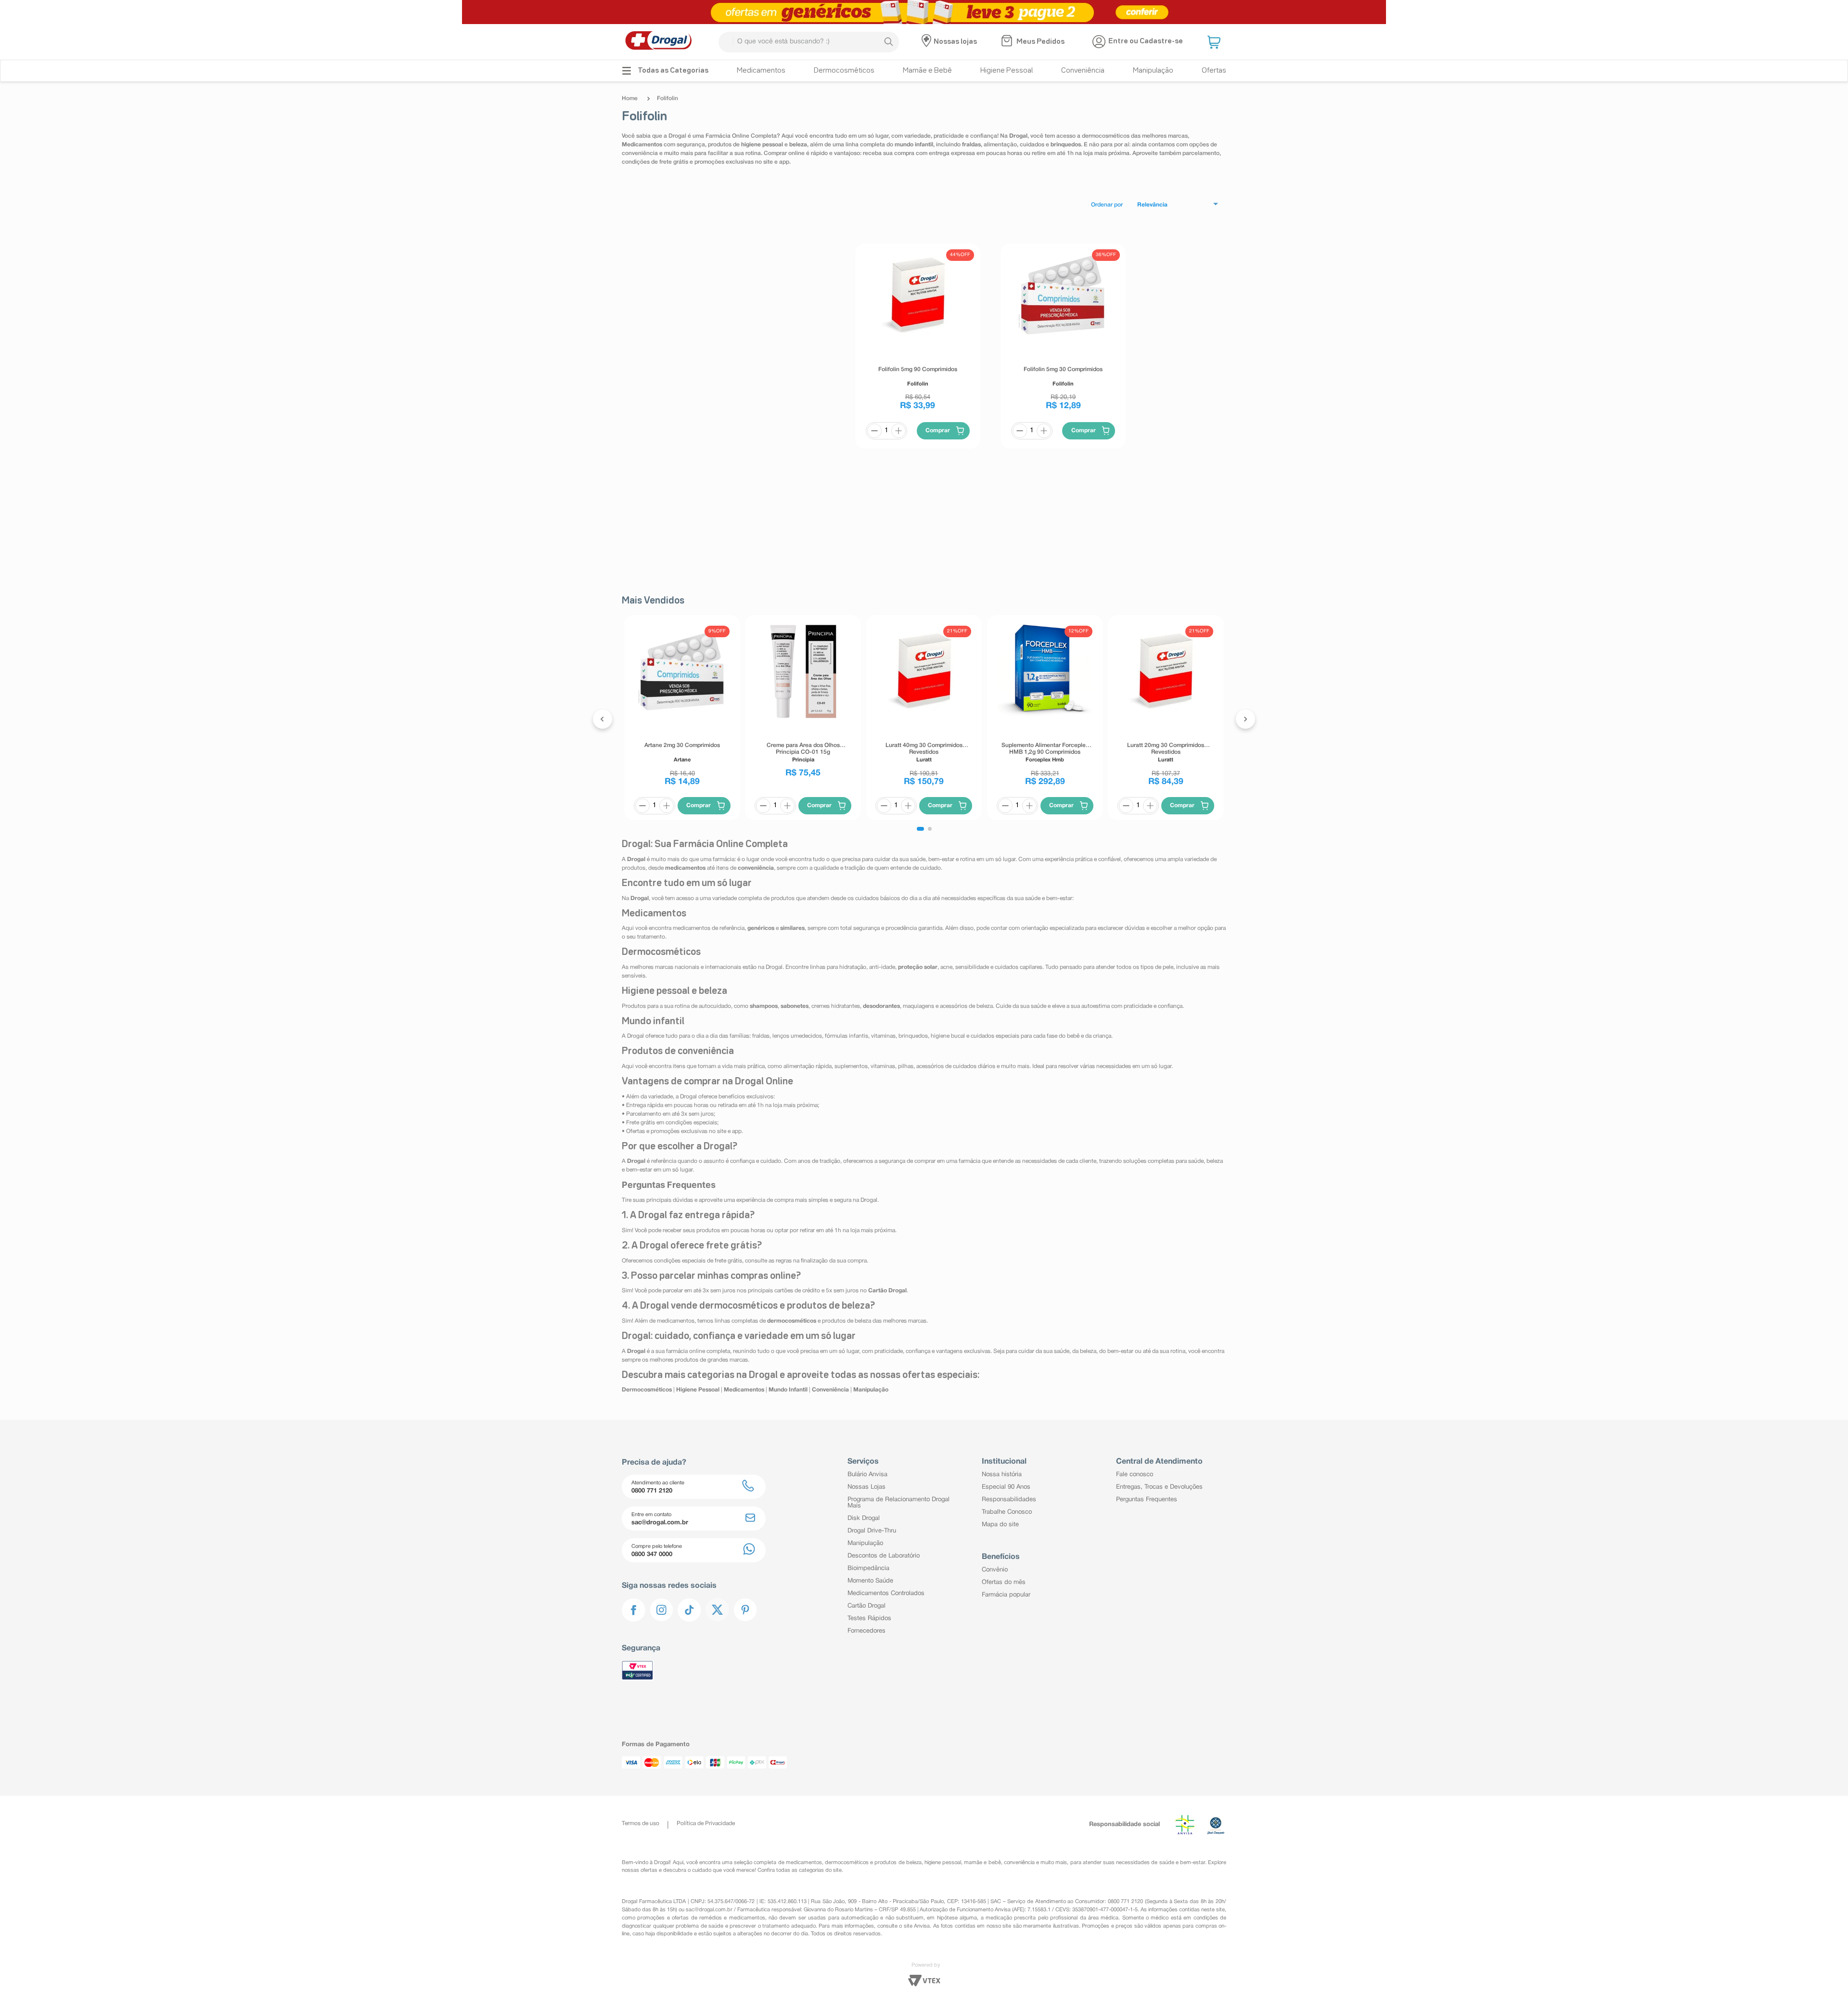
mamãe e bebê (982, 1863)
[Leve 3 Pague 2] (924, 12)
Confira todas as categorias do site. (800, 1870)
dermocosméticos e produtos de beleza (873, 1863)
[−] (874, 431)
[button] (1215, 42)
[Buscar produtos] (888, 42)
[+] (898, 431)
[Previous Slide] (603, 719)
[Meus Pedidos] (1008, 42)
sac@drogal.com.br (709, 1910)
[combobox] (809, 42)
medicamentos (804, 1863)
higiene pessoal (943, 1863)
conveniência (1019, 1863)
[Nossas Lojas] (928, 42)
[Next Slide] (1245, 719)
